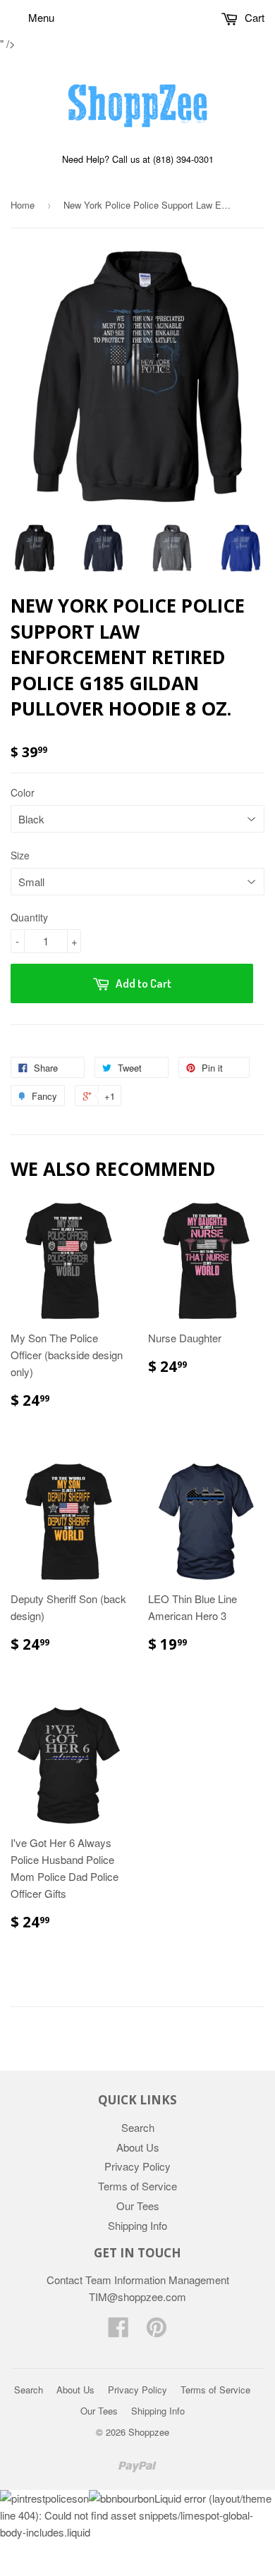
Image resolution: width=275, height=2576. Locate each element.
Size (20, 855)
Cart (253, 17)
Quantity (29, 917)
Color (23, 792)
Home (23, 205)
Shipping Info (137, 2225)
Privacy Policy (137, 2166)
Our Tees (138, 2206)
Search (138, 2127)
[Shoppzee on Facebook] (118, 2331)
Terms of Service (137, 2186)
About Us (138, 2147)
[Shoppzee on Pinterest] (157, 2331)
